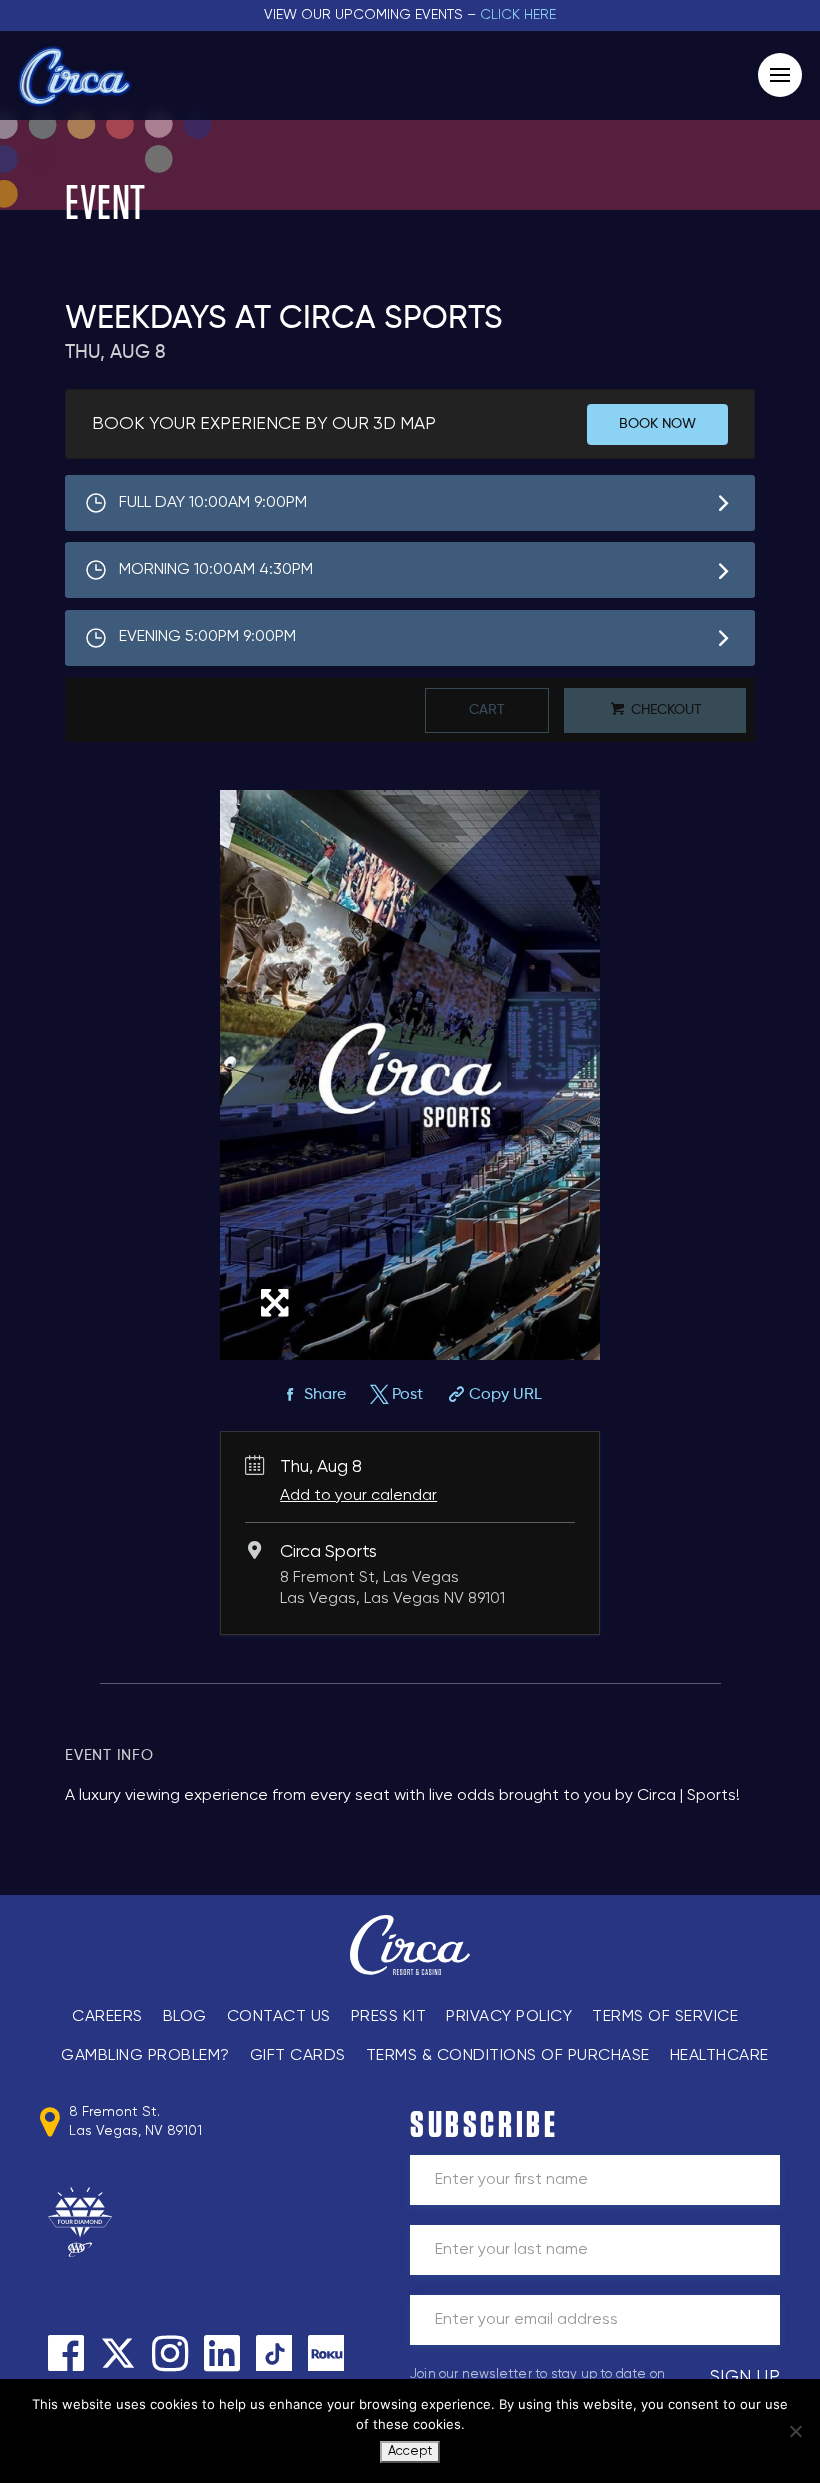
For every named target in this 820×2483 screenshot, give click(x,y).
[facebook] (66, 2353)
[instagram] (170, 2353)
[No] (795, 2431)
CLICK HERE (518, 15)
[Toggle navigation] (780, 75)
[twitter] (118, 2353)
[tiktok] (274, 2353)
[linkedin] (222, 2353)
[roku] (326, 2353)
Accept (410, 2451)
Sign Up (745, 2377)
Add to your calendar (358, 1496)
